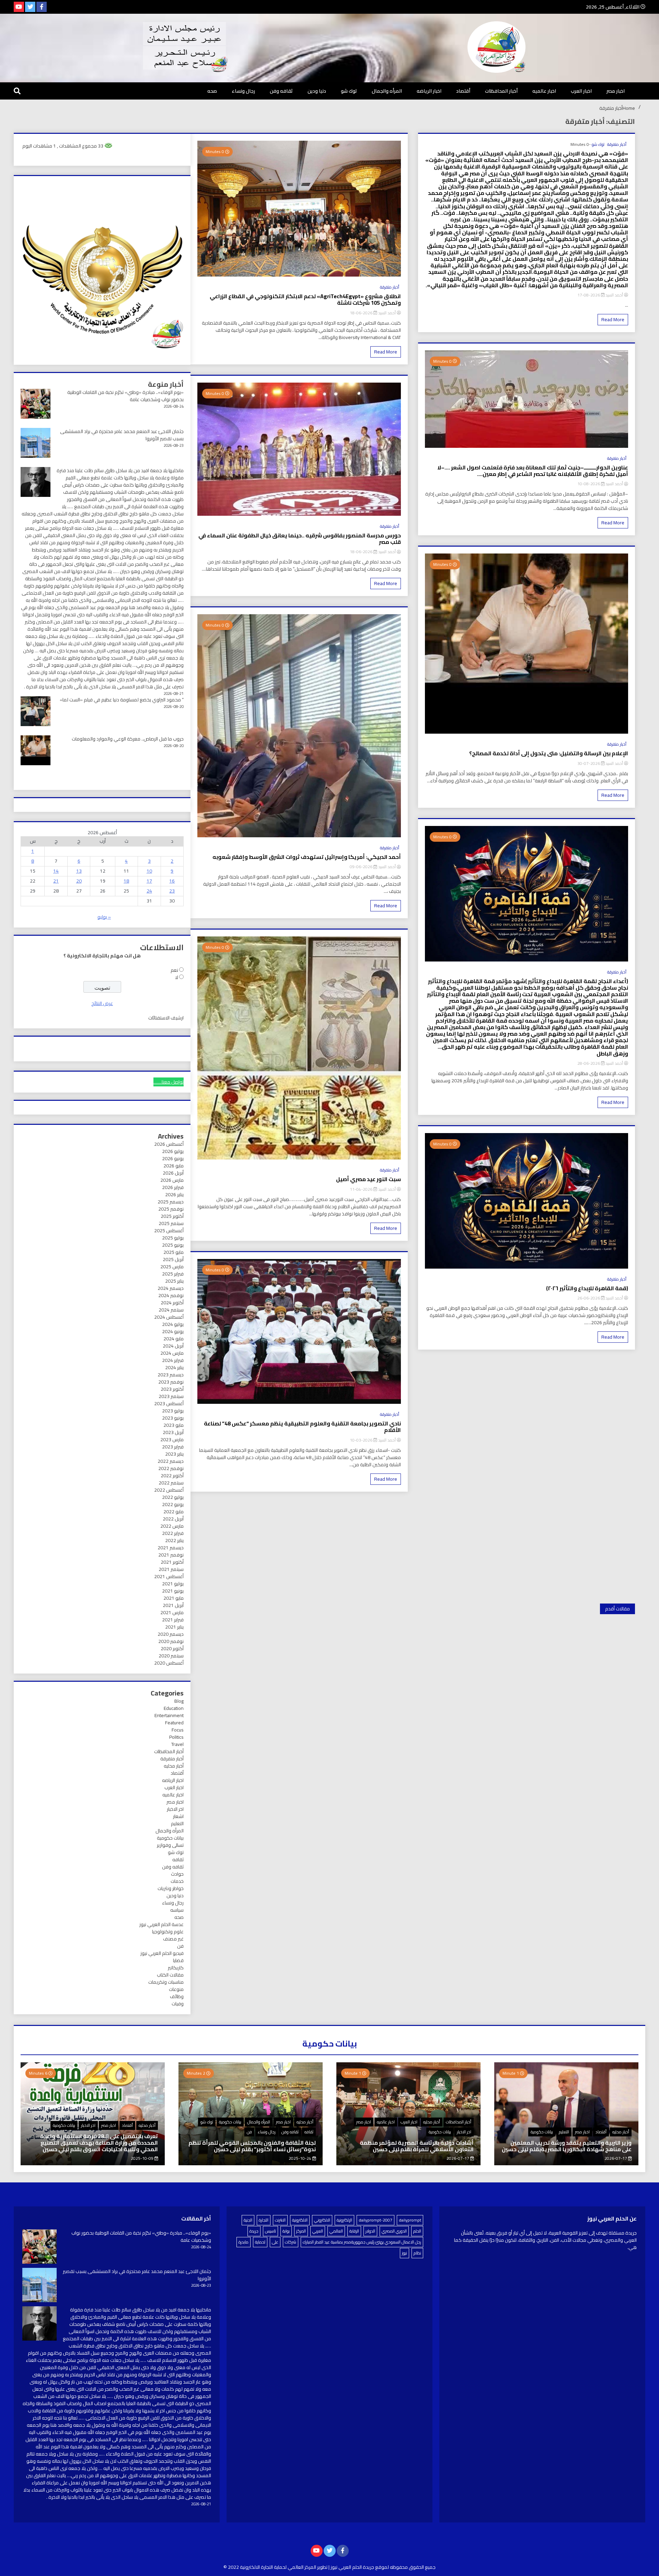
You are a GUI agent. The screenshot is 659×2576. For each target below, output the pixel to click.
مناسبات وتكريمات (166, 1982)
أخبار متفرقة (617, 144)
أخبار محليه (174, 1766)
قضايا (178, 1960)
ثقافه (178, 1860)
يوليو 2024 (173, 1324)
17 (149, 881)
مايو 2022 (174, 1512)
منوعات (176, 1989)
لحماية (260, 2242)
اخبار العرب (581, 91)
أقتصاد (463, 91)
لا (177, 977)
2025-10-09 (143, 2158)
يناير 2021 (174, 1627)
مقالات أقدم (617, 1609)
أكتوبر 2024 (172, 1303)
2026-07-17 (616, 2158)
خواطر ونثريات (171, 1888)
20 (79, 881)
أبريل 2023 (173, 1432)
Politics (176, 1737)
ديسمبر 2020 (171, 1634)
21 (56, 881)
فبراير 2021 (173, 1620)
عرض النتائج (102, 1003)
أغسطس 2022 (169, 1490)
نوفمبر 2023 (171, 1382)
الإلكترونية (344, 2220)
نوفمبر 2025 (171, 1209)
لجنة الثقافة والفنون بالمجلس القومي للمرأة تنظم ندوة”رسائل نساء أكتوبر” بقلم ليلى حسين (252, 2146)
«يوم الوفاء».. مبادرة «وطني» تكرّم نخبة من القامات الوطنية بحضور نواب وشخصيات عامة (125, 396)
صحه (212, 91)
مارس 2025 (172, 1267)
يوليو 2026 (173, 1151)
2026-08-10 (589, 484)
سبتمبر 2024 (171, 1310)
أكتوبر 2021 (172, 1562)
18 (126, 881)
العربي (318, 2231)
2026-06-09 (362, 867)
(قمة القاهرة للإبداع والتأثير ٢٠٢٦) (587, 1288)
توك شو (349, 91)
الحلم (417, 2231)
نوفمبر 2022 (171, 1468)
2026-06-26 (589, 1298)
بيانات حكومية (170, 1838)
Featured (174, 1723)
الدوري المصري (394, 2231)
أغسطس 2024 (169, 1317)
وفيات (178, 2004)
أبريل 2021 (173, 1605)
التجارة (264, 2220)
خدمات (177, 1881)
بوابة (286, 2231)
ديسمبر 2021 (171, 1548)
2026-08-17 (589, 295)
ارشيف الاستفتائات (166, 1018)
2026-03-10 (362, 1440)
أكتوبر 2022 (172, 1476)
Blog (179, 1701)
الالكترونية (300, 2220)
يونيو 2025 (173, 1245)
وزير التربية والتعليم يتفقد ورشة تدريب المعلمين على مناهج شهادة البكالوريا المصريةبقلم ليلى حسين (567, 2146)
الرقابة (354, 2231)
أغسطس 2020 (169, 1663)
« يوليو (104, 917)
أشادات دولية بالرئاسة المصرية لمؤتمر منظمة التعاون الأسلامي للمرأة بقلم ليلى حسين (417, 2146)
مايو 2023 (174, 1425)
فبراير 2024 (173, 1360)
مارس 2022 (172, 1526)
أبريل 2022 (173, 1519)
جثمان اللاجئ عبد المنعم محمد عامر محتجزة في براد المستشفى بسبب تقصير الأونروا (122, 435)
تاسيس (270, 2231)
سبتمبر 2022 (171, 1483)
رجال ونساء (243, 91)
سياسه (177, 1910)
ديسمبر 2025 (171, 1202)
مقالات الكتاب (170, 1975)
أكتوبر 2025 (172, 1216)
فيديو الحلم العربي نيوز (162, 1953)
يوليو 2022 (173, 1497)
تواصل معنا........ (169, 1082)
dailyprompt (410, 2220)
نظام (417, 2253)
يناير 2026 (174, 1194)
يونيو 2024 (173, 1331)
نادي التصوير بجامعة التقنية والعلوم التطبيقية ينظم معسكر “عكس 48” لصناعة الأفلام (302, 1427)
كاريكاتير (176, 1968)
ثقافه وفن (281, 91)
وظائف (177, 1996)
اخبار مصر (616, 91)
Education (174, 1708)
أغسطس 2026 (169, 1144)
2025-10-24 (300, 2158)
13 (79, 871)
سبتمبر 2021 (171, 1569)
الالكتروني (322, 2220)
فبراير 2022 (173, 1533)
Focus (178, 1730)
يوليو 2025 (173, 1238)
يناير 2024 (174, 1367)
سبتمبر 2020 (171, 1656)
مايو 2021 (174, 1598)
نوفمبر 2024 (171, 1295)
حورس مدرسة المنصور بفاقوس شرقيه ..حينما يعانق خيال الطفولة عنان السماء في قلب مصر (299, 539)
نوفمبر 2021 (171, 1555)
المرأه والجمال (387, 91)
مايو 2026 (174, 1166)
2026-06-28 (589, 1063)
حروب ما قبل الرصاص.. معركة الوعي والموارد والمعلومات (128, 739)
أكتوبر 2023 (172, 1389)
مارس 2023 (172, 1439)
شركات (291, 2242)
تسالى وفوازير (170, 1845)
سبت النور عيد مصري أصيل (368, 1179)
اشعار (178, 1816)
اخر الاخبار (175, 1809)
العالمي (336, 2231)
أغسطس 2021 (169, 1576)
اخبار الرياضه (429, 91)
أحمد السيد (614, 295)
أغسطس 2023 (169, 1403)
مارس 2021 (172, 1612)
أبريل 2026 (173, 1173)
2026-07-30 (589, 763)
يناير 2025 (174, 1281)
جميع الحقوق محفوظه (413, 2567)
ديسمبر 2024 (171, 1288)
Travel (177, 1744)
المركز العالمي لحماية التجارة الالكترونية (278, 2567)
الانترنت (280, 2220)
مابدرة (244, 2242)
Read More (613, 319)
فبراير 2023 (173, 1447)
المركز (301, 2231)
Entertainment (169, 1715)
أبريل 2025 (173, 1259)
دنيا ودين (317, 91)
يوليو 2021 (173, 1584)
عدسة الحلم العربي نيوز (161, 1924)
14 (56, 871)
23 (172, 891)
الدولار (370, 2231)
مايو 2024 (174, 1339)
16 (172, 881)
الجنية (248, 2220)
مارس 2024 (172, 1353)
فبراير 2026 (173, 1187)
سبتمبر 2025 (171, 1223)
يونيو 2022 (173, 1504)
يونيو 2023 (173, 1418)
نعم (174, 970)
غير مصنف (173, 1939)
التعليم (177, 1823)
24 (149, 891)
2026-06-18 (362, 313)
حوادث (177, 1874)
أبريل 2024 (173, 1346)
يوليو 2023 (173, 1411)
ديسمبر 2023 (171, 1375)
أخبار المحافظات (501, 91)
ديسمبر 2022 (171, 1461)
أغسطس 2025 (169, 1231)
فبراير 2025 (173, 1274)
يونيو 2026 (173, 1158)
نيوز (404, 2253)
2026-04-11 (362, 1189)
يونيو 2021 (173, 1591)
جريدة (254, 2231)
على (275, 2242)
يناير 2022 (174, 1540)
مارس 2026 (172, 1180)
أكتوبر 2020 (172, 1648)
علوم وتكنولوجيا (168, 1932)
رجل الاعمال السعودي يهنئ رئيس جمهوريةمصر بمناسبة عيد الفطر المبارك (362, 2242)
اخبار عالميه (544, 91)
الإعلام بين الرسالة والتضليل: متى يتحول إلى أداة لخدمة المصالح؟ (549, 753)
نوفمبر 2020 (171, 1641)
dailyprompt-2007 (375, 2220)
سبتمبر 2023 (171, 1396)
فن (180, 1946)
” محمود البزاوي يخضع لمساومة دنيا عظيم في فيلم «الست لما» (122, 700)
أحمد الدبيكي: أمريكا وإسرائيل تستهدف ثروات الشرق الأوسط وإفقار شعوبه (307, 857)
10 (149, 871)
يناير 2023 (174, 1454)
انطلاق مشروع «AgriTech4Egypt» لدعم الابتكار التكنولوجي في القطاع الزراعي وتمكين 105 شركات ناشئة (305, 300)
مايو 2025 (174, 1252)
